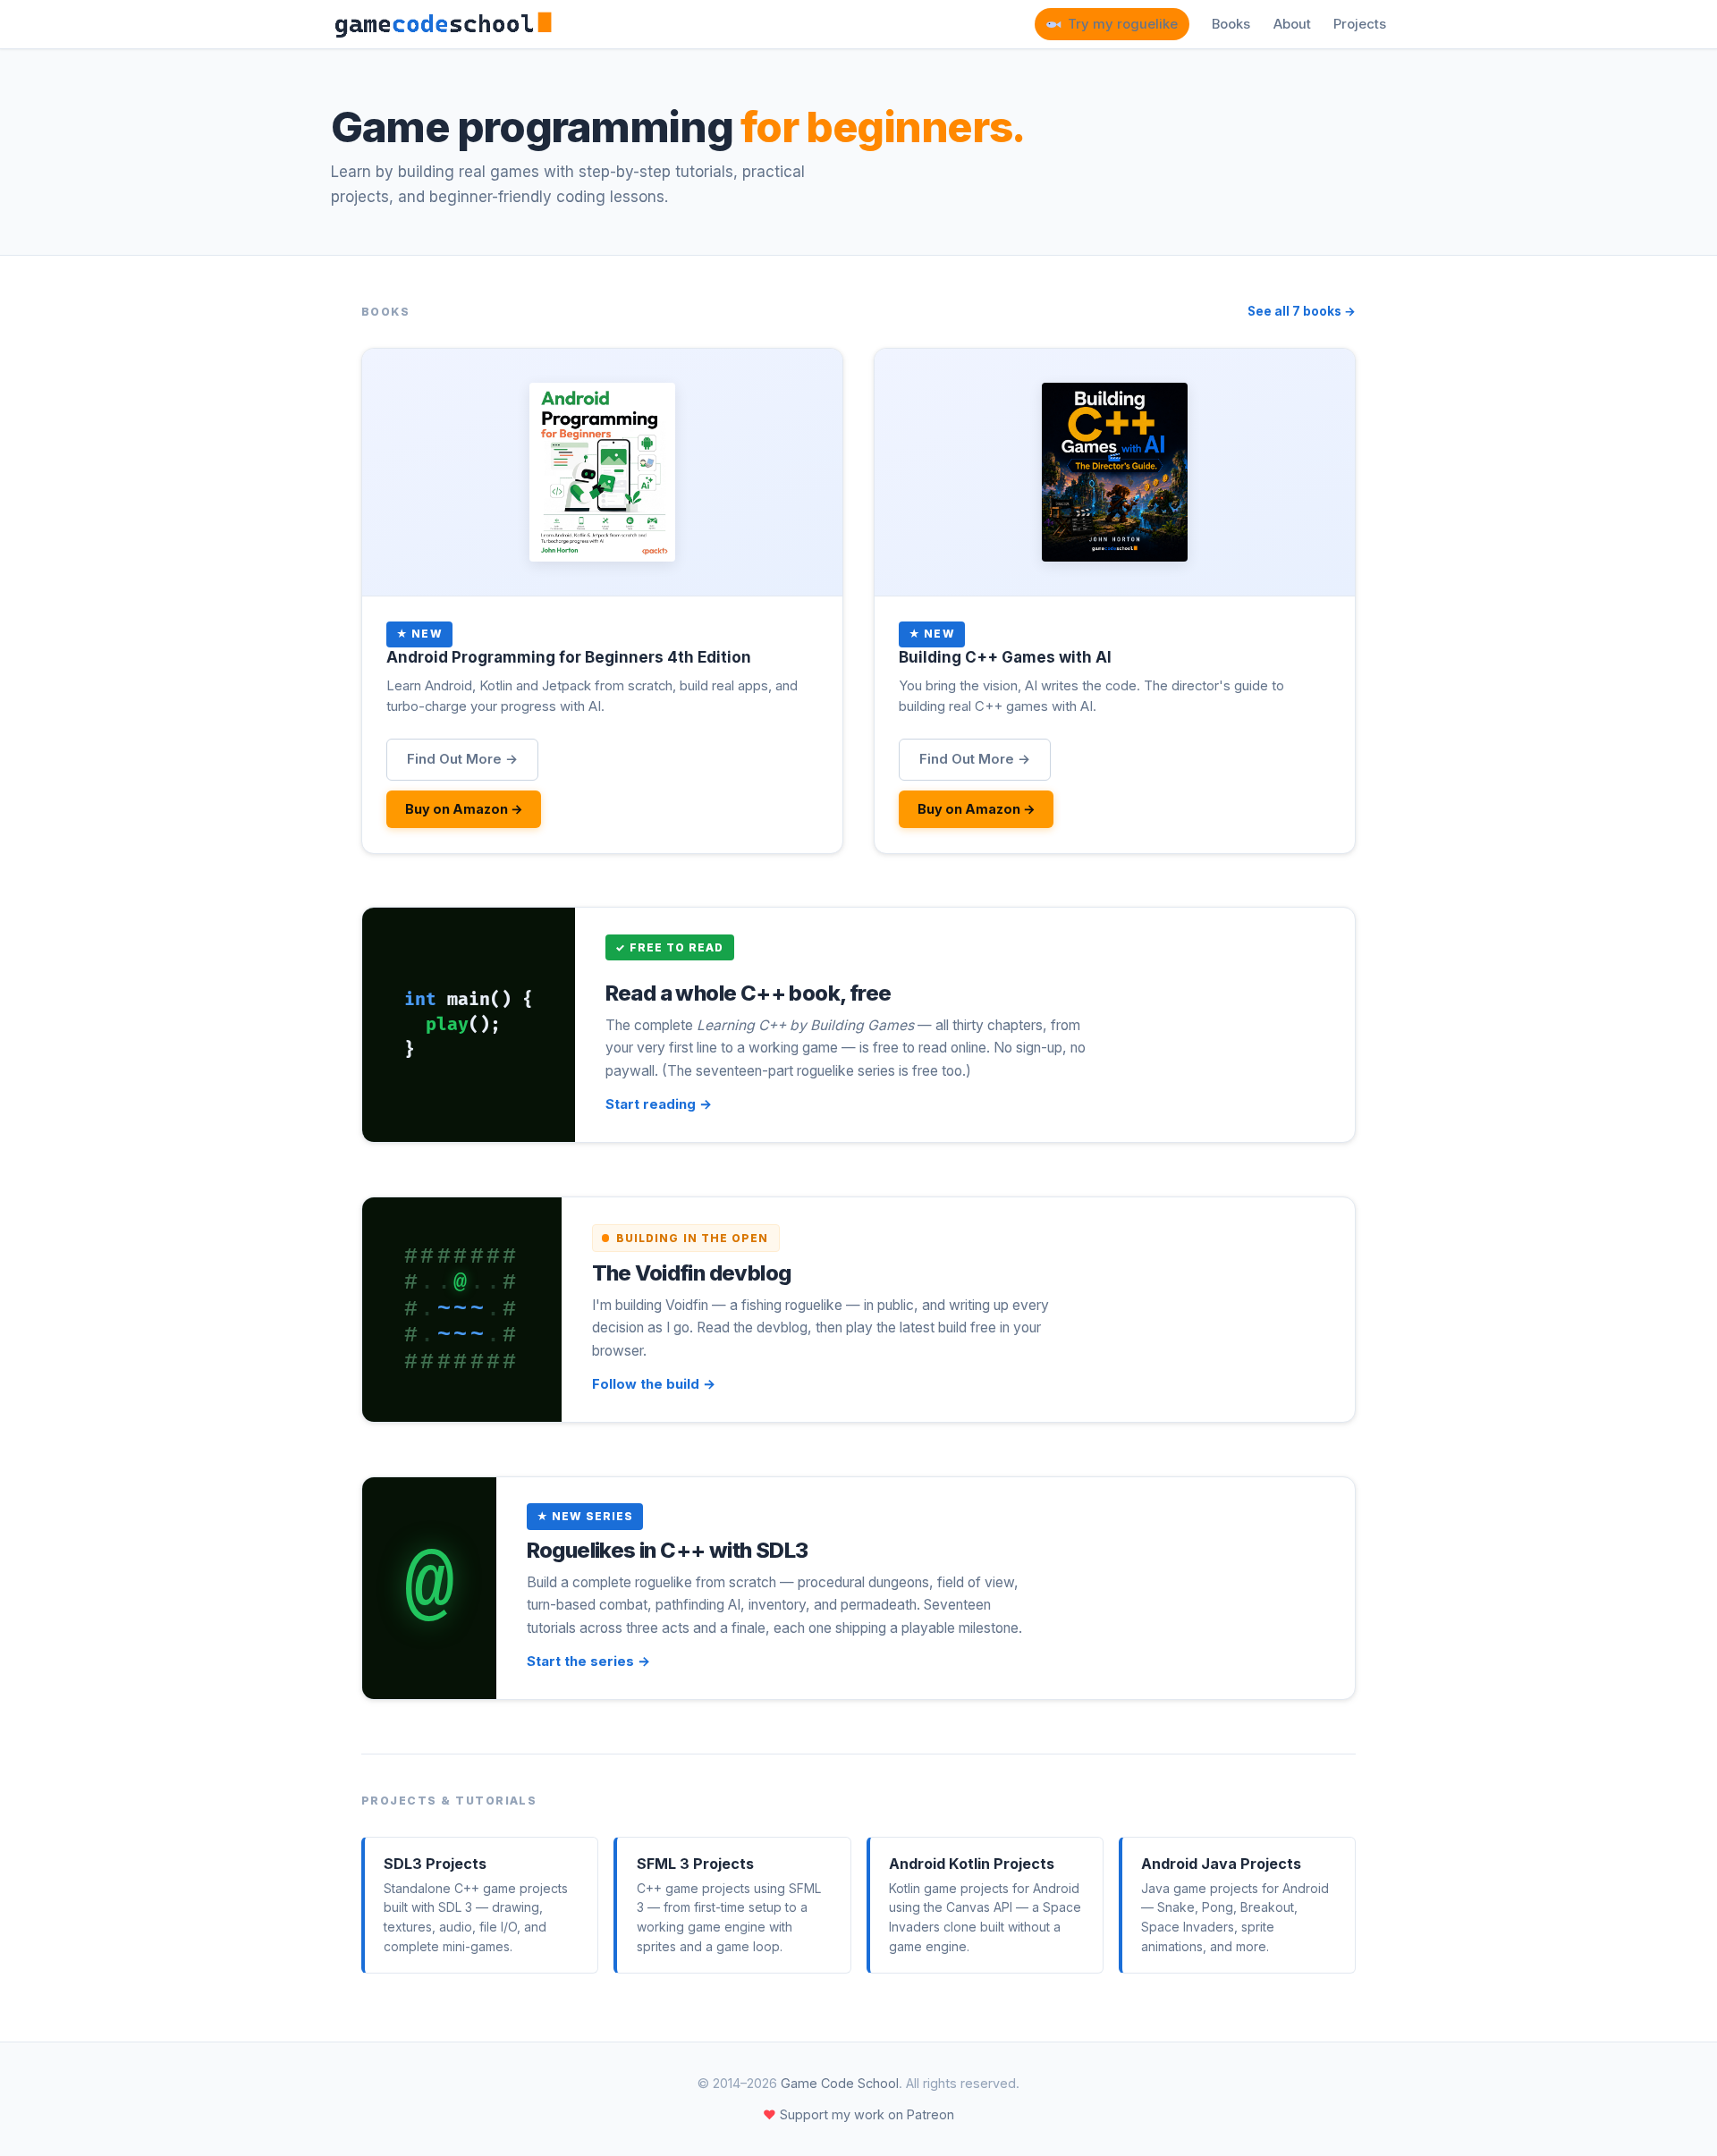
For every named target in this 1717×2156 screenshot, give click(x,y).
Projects (1360, 24)
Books (1231, 24)
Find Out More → (462, 759)
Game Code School (840, 2083)
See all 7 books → (1302, 311)
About (1292, 24)
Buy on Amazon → (464, 809)
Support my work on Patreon (858, 2114)
